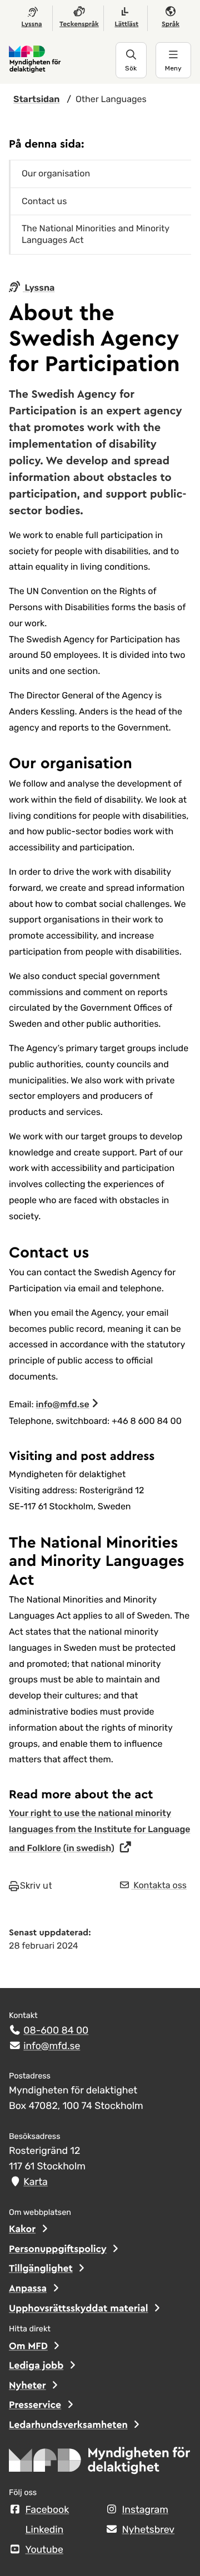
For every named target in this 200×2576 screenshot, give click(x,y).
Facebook (47, 2510)
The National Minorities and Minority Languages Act (96, 234)
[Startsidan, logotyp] (100, 2464)
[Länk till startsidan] (62, 60)
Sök (131, 68)
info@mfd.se (63, 1404)
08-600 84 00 (56, 2031)
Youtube (44, 2550)
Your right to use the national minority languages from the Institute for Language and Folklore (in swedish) (100, 1831)
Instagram (145, 2510)
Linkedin (45, 2530)
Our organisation (56, 173)
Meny (173, 68)
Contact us (44, 201)
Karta (35, 2182)
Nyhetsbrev (149, 2530)
